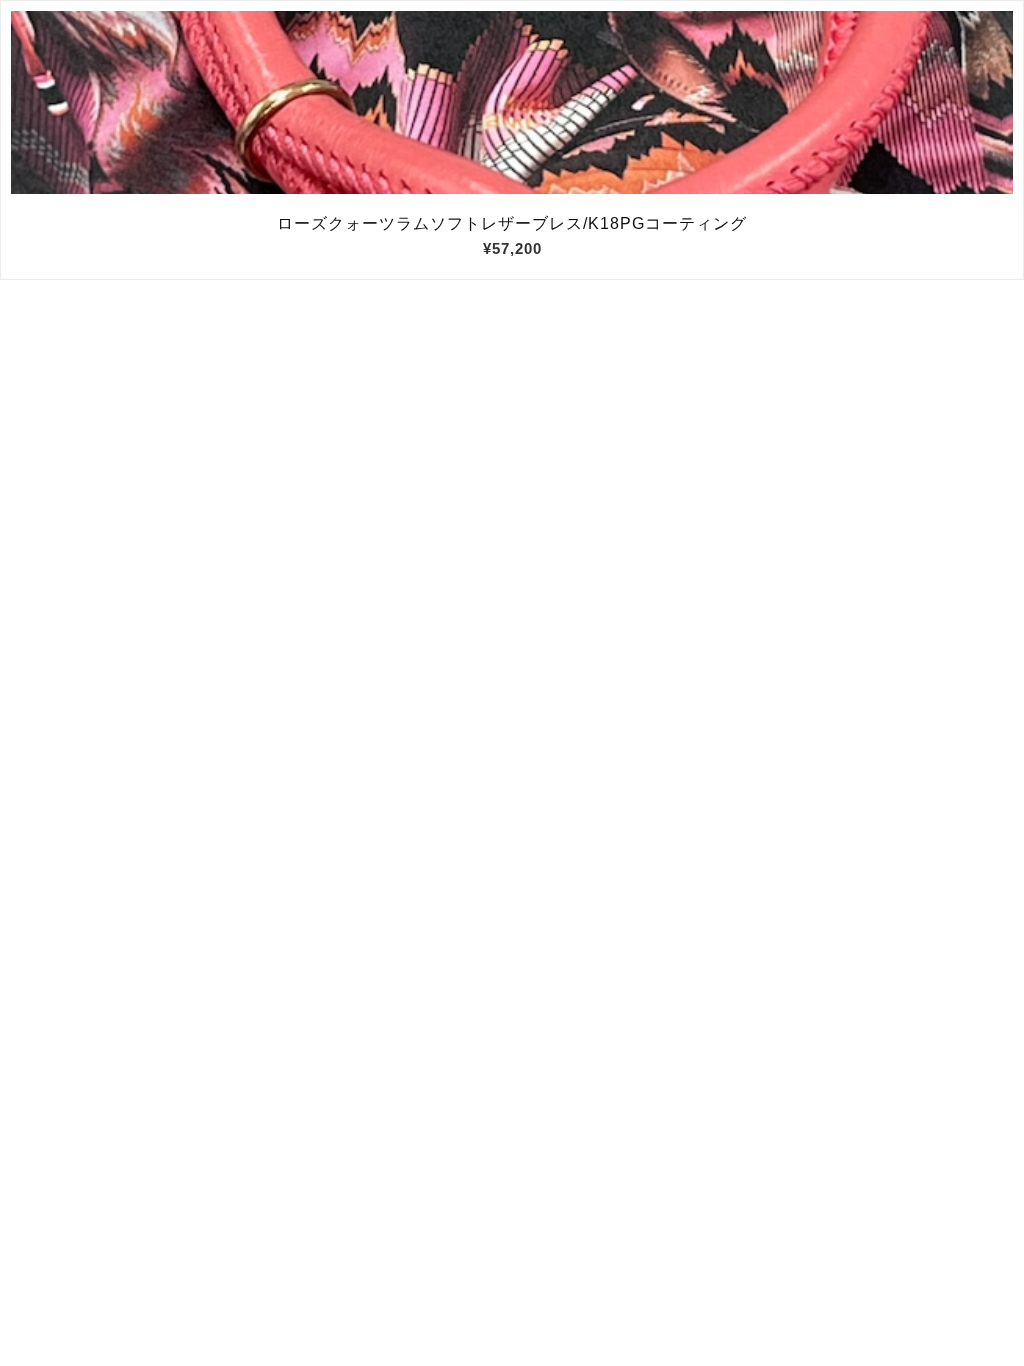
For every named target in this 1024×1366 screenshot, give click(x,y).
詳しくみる (512, 103)
